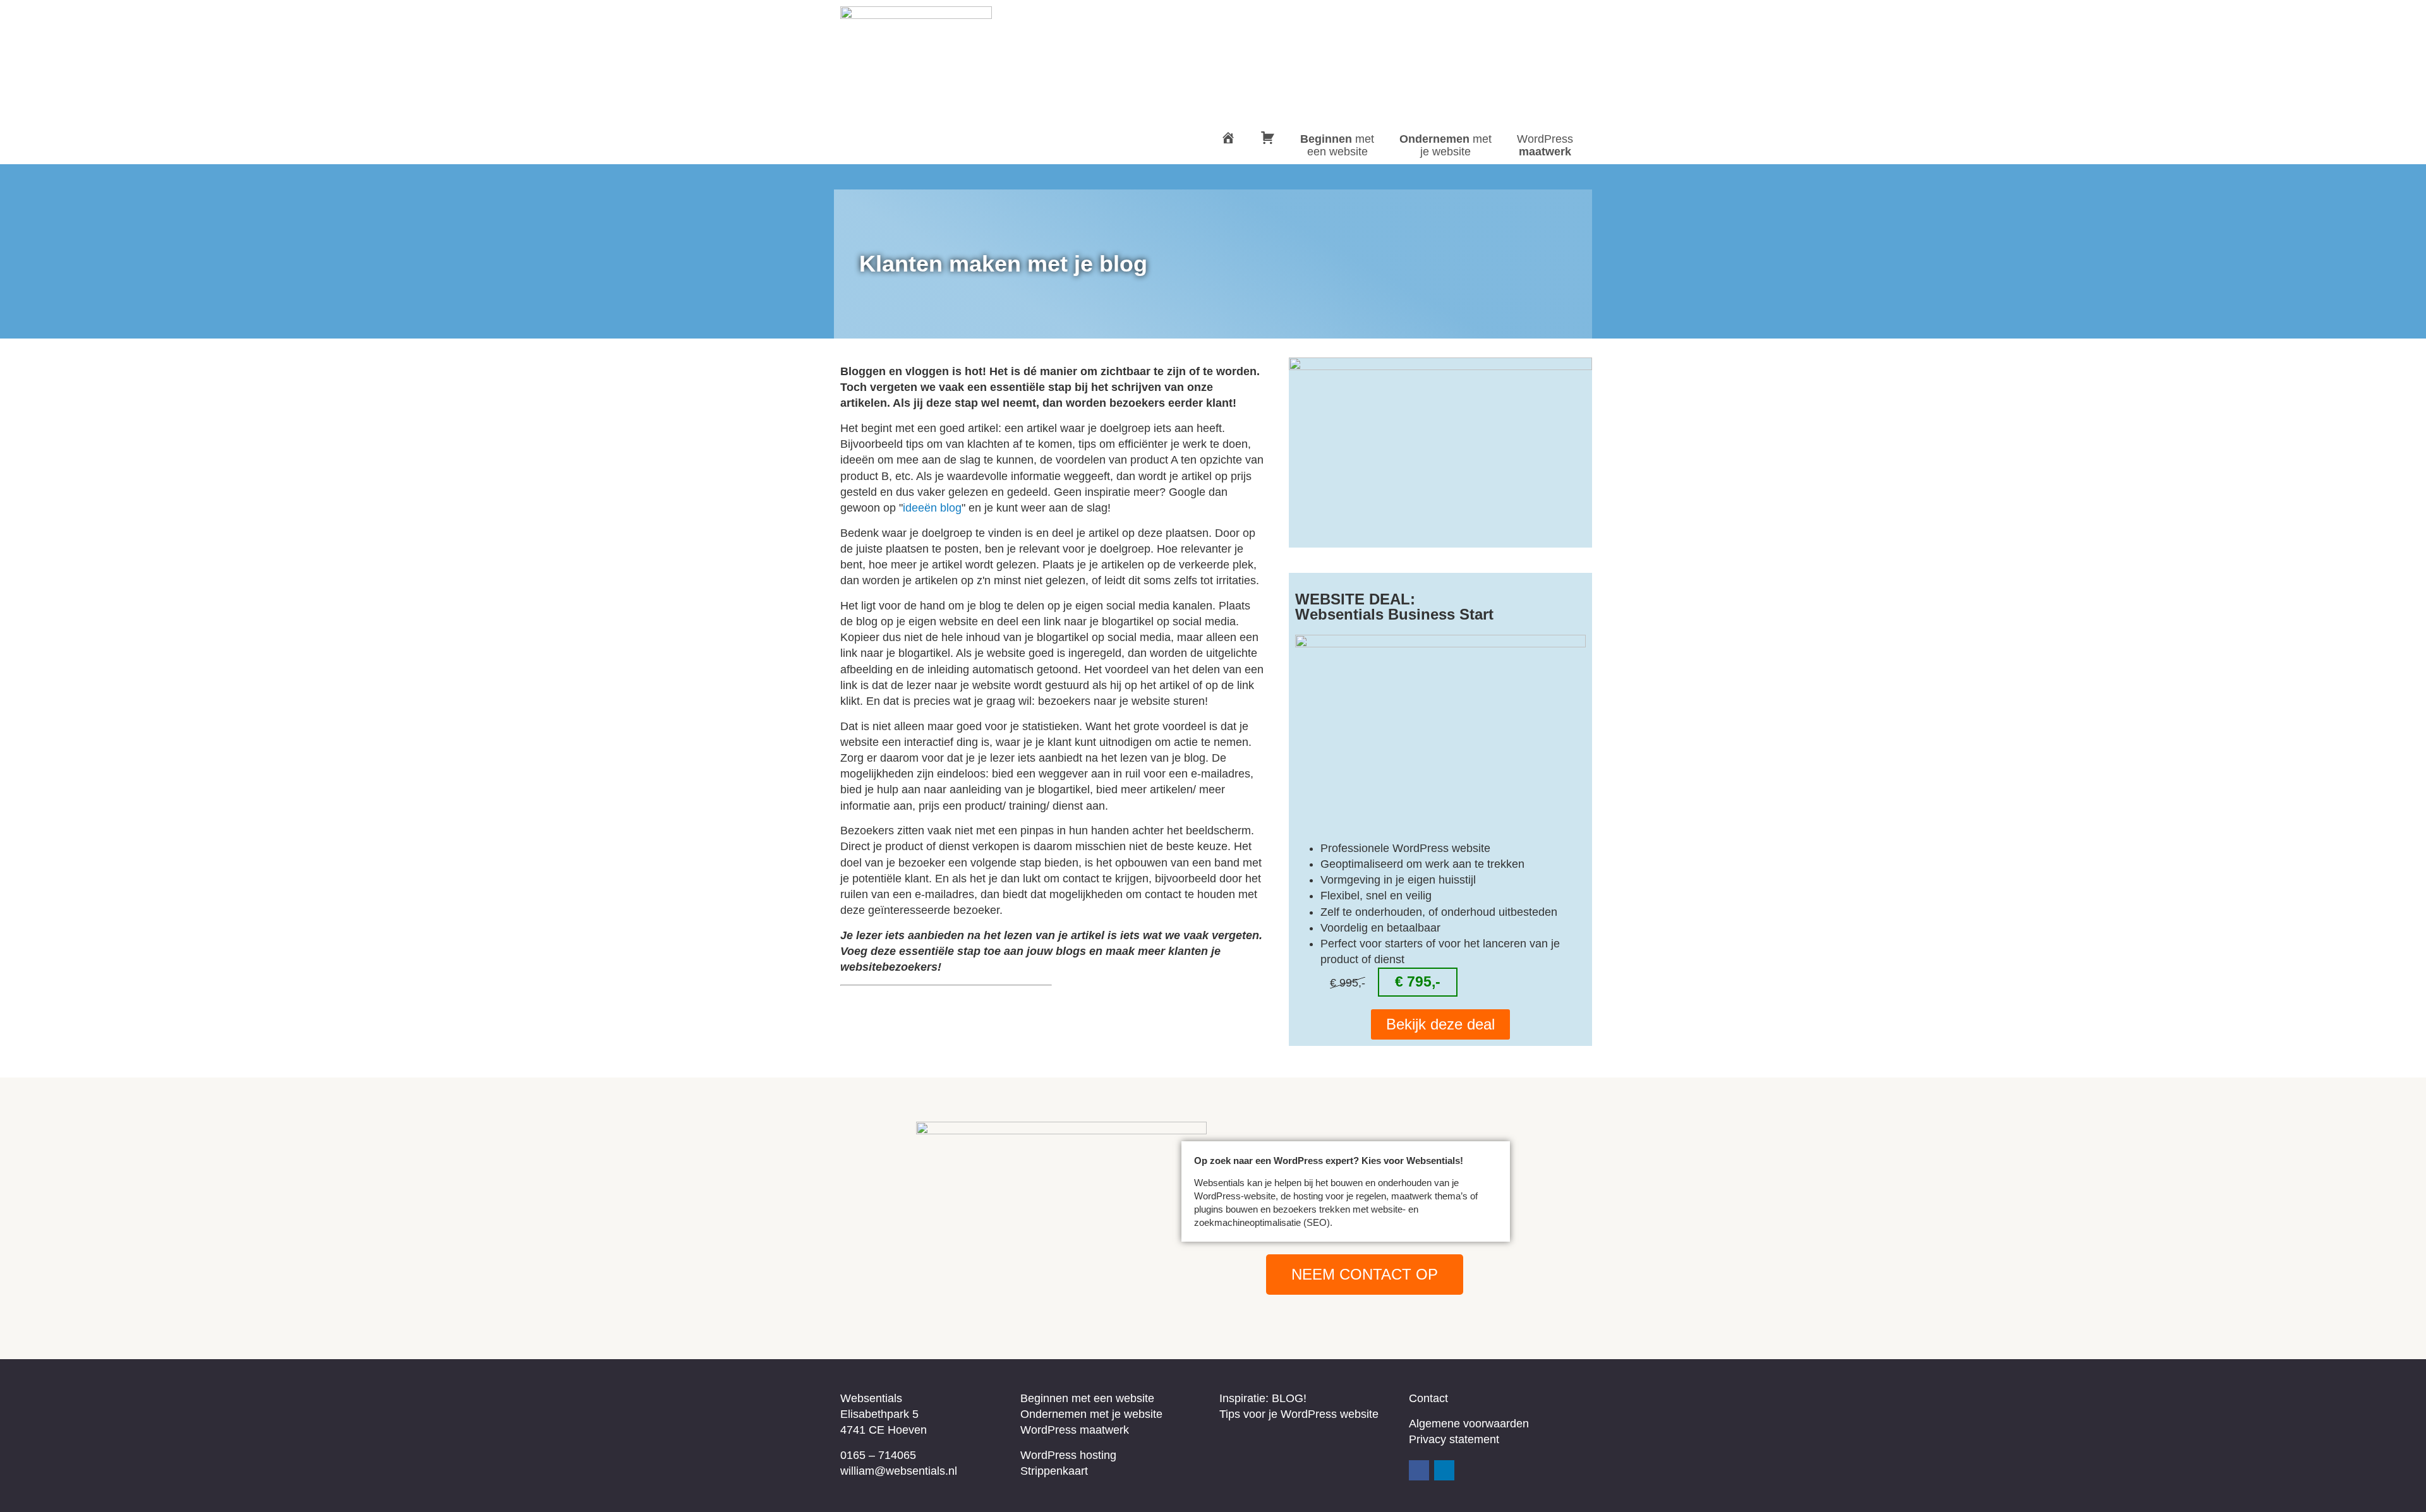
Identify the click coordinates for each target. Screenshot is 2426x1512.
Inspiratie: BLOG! (1263, 1398)
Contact (1428, 1398)
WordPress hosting (1068, 1455)
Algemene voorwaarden (1469, 1424)
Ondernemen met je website (1091, 1414)
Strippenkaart (1054, 1471)
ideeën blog (932, 508)
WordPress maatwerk (1075, 1430)
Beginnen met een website (1087, 1398)
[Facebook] (1419, 1470)
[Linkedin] (1444, 1470)
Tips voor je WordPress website (1299, 1414)
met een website (1337, 145)
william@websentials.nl (899, 1471)
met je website (1445, 145)
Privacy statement (1454, 1439)
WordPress (1545, 145)
